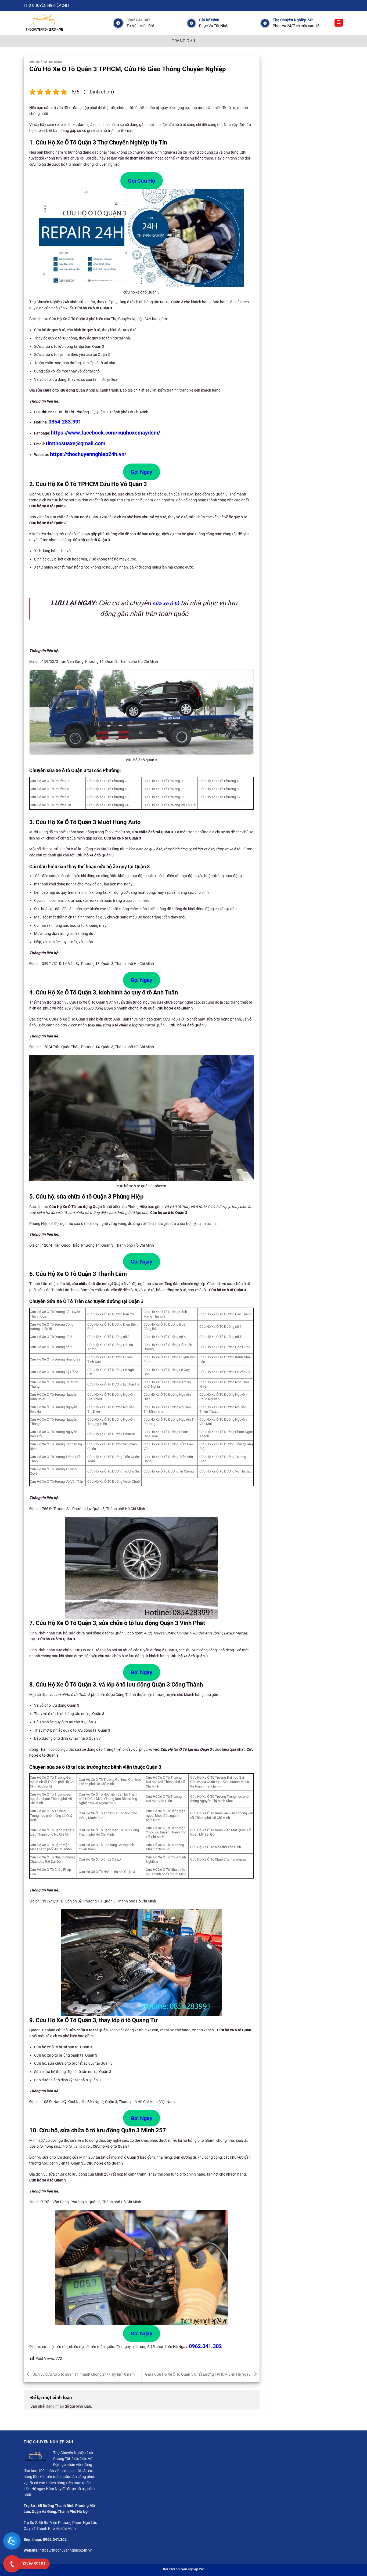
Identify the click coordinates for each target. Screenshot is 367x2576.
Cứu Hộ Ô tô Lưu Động (46, 62)
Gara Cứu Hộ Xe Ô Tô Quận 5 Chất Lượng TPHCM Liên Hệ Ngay (198, 2374)
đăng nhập (55, 2406)
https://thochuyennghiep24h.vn (66, 2550)
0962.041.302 (138, 20)
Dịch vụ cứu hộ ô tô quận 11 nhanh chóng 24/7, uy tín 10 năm (83, 2374)
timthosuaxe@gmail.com (75, 443)
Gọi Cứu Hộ (141, 181)
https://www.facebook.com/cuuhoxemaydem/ (105, 433)
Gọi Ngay (141, 472)
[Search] (339, 23)
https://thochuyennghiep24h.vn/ (88, 454)
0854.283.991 (65, 422)
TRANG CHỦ (184, 41)
